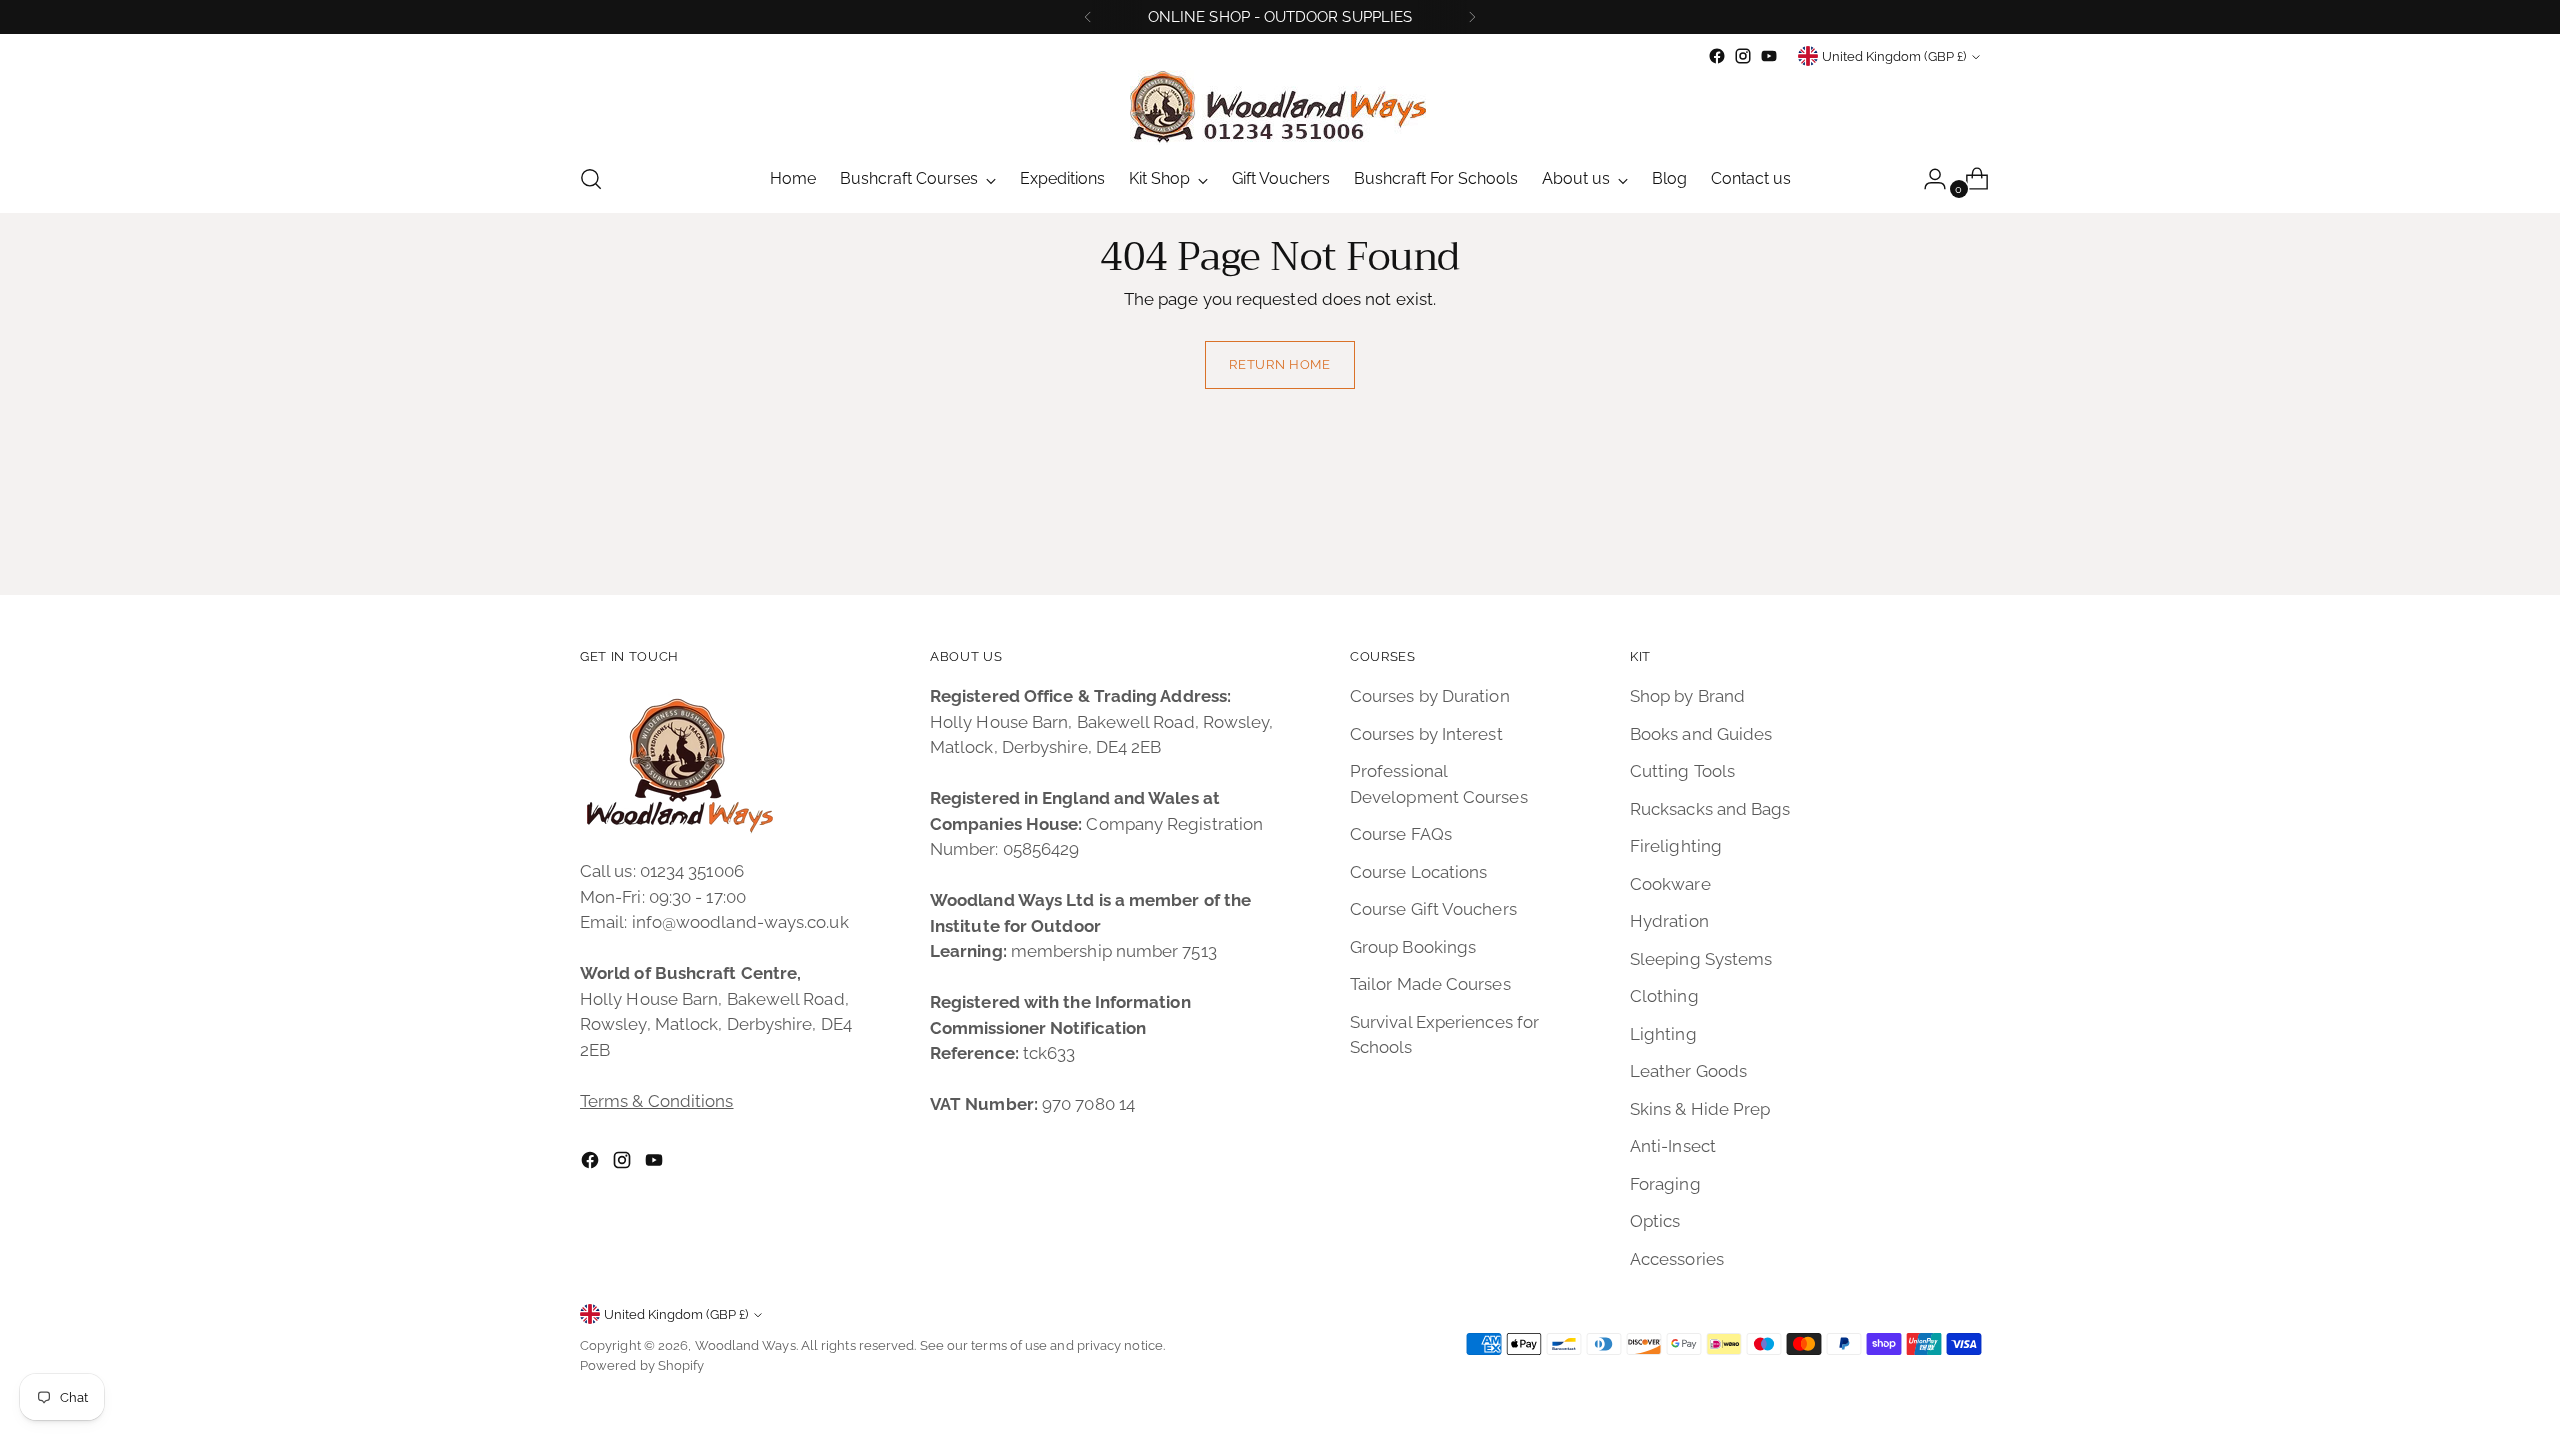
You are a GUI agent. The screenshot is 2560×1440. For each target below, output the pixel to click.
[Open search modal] (591, 179)
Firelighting (1676, 846)
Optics (1655, 1221)
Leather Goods (1688, 1071)
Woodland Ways (745, 1345)
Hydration (1669, 921)
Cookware (1670, 884)
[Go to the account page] (1927, 179)
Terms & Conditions (657, 1101)
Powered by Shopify (642, 1365)
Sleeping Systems (1701, 959)
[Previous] (1088, 17)
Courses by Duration (1430, 696)
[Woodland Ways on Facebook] (1717, 56)
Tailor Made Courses (1430, 984)
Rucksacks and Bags (1710, 809)
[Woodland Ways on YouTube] (1769, 56)
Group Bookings (1413, 947)
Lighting (1663, 1034)
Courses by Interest (1426, 734)
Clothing (1664, 996)
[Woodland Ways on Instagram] (1743, 56)
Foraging (1665, 1184)
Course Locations (1418, 872)
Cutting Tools (1682, 771)
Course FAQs (1401, 834)
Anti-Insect (1673, 1146)
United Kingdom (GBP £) (1894, 56)
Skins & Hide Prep (1700, 1109)
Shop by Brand (1687, 696)
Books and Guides (1701, 734)
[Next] (1472, 17)
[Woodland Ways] (1280, 107)
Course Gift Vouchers (1433, 909)
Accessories (1677, 1259)
